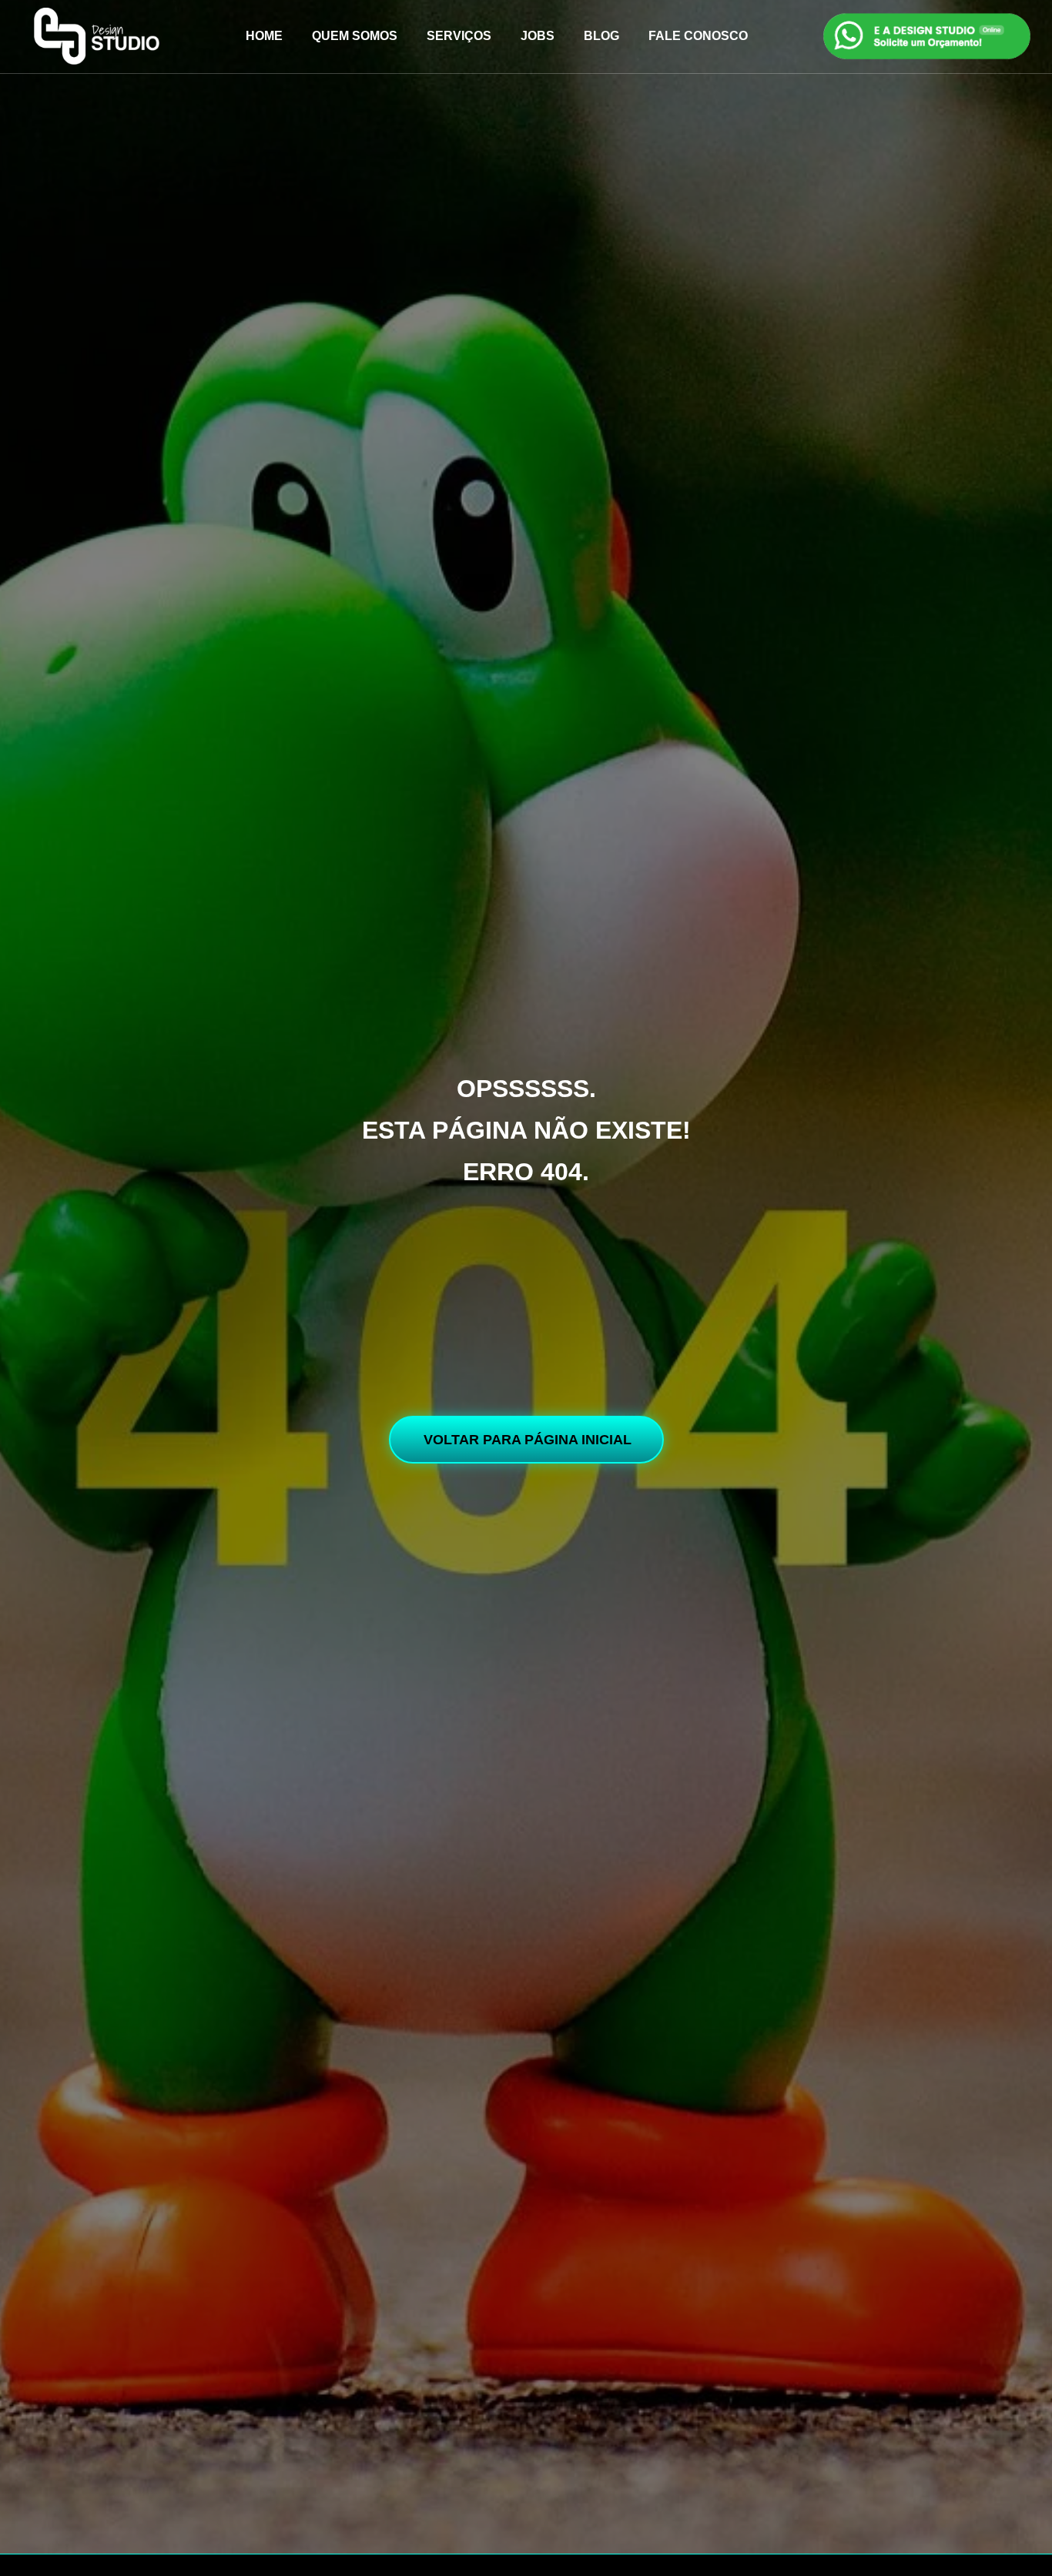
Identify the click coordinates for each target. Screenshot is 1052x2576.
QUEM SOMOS (355, 36)
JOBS (538, 36)
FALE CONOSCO (698, 36)
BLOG (601, 36)
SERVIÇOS (459, 36)
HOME (264, 36)
